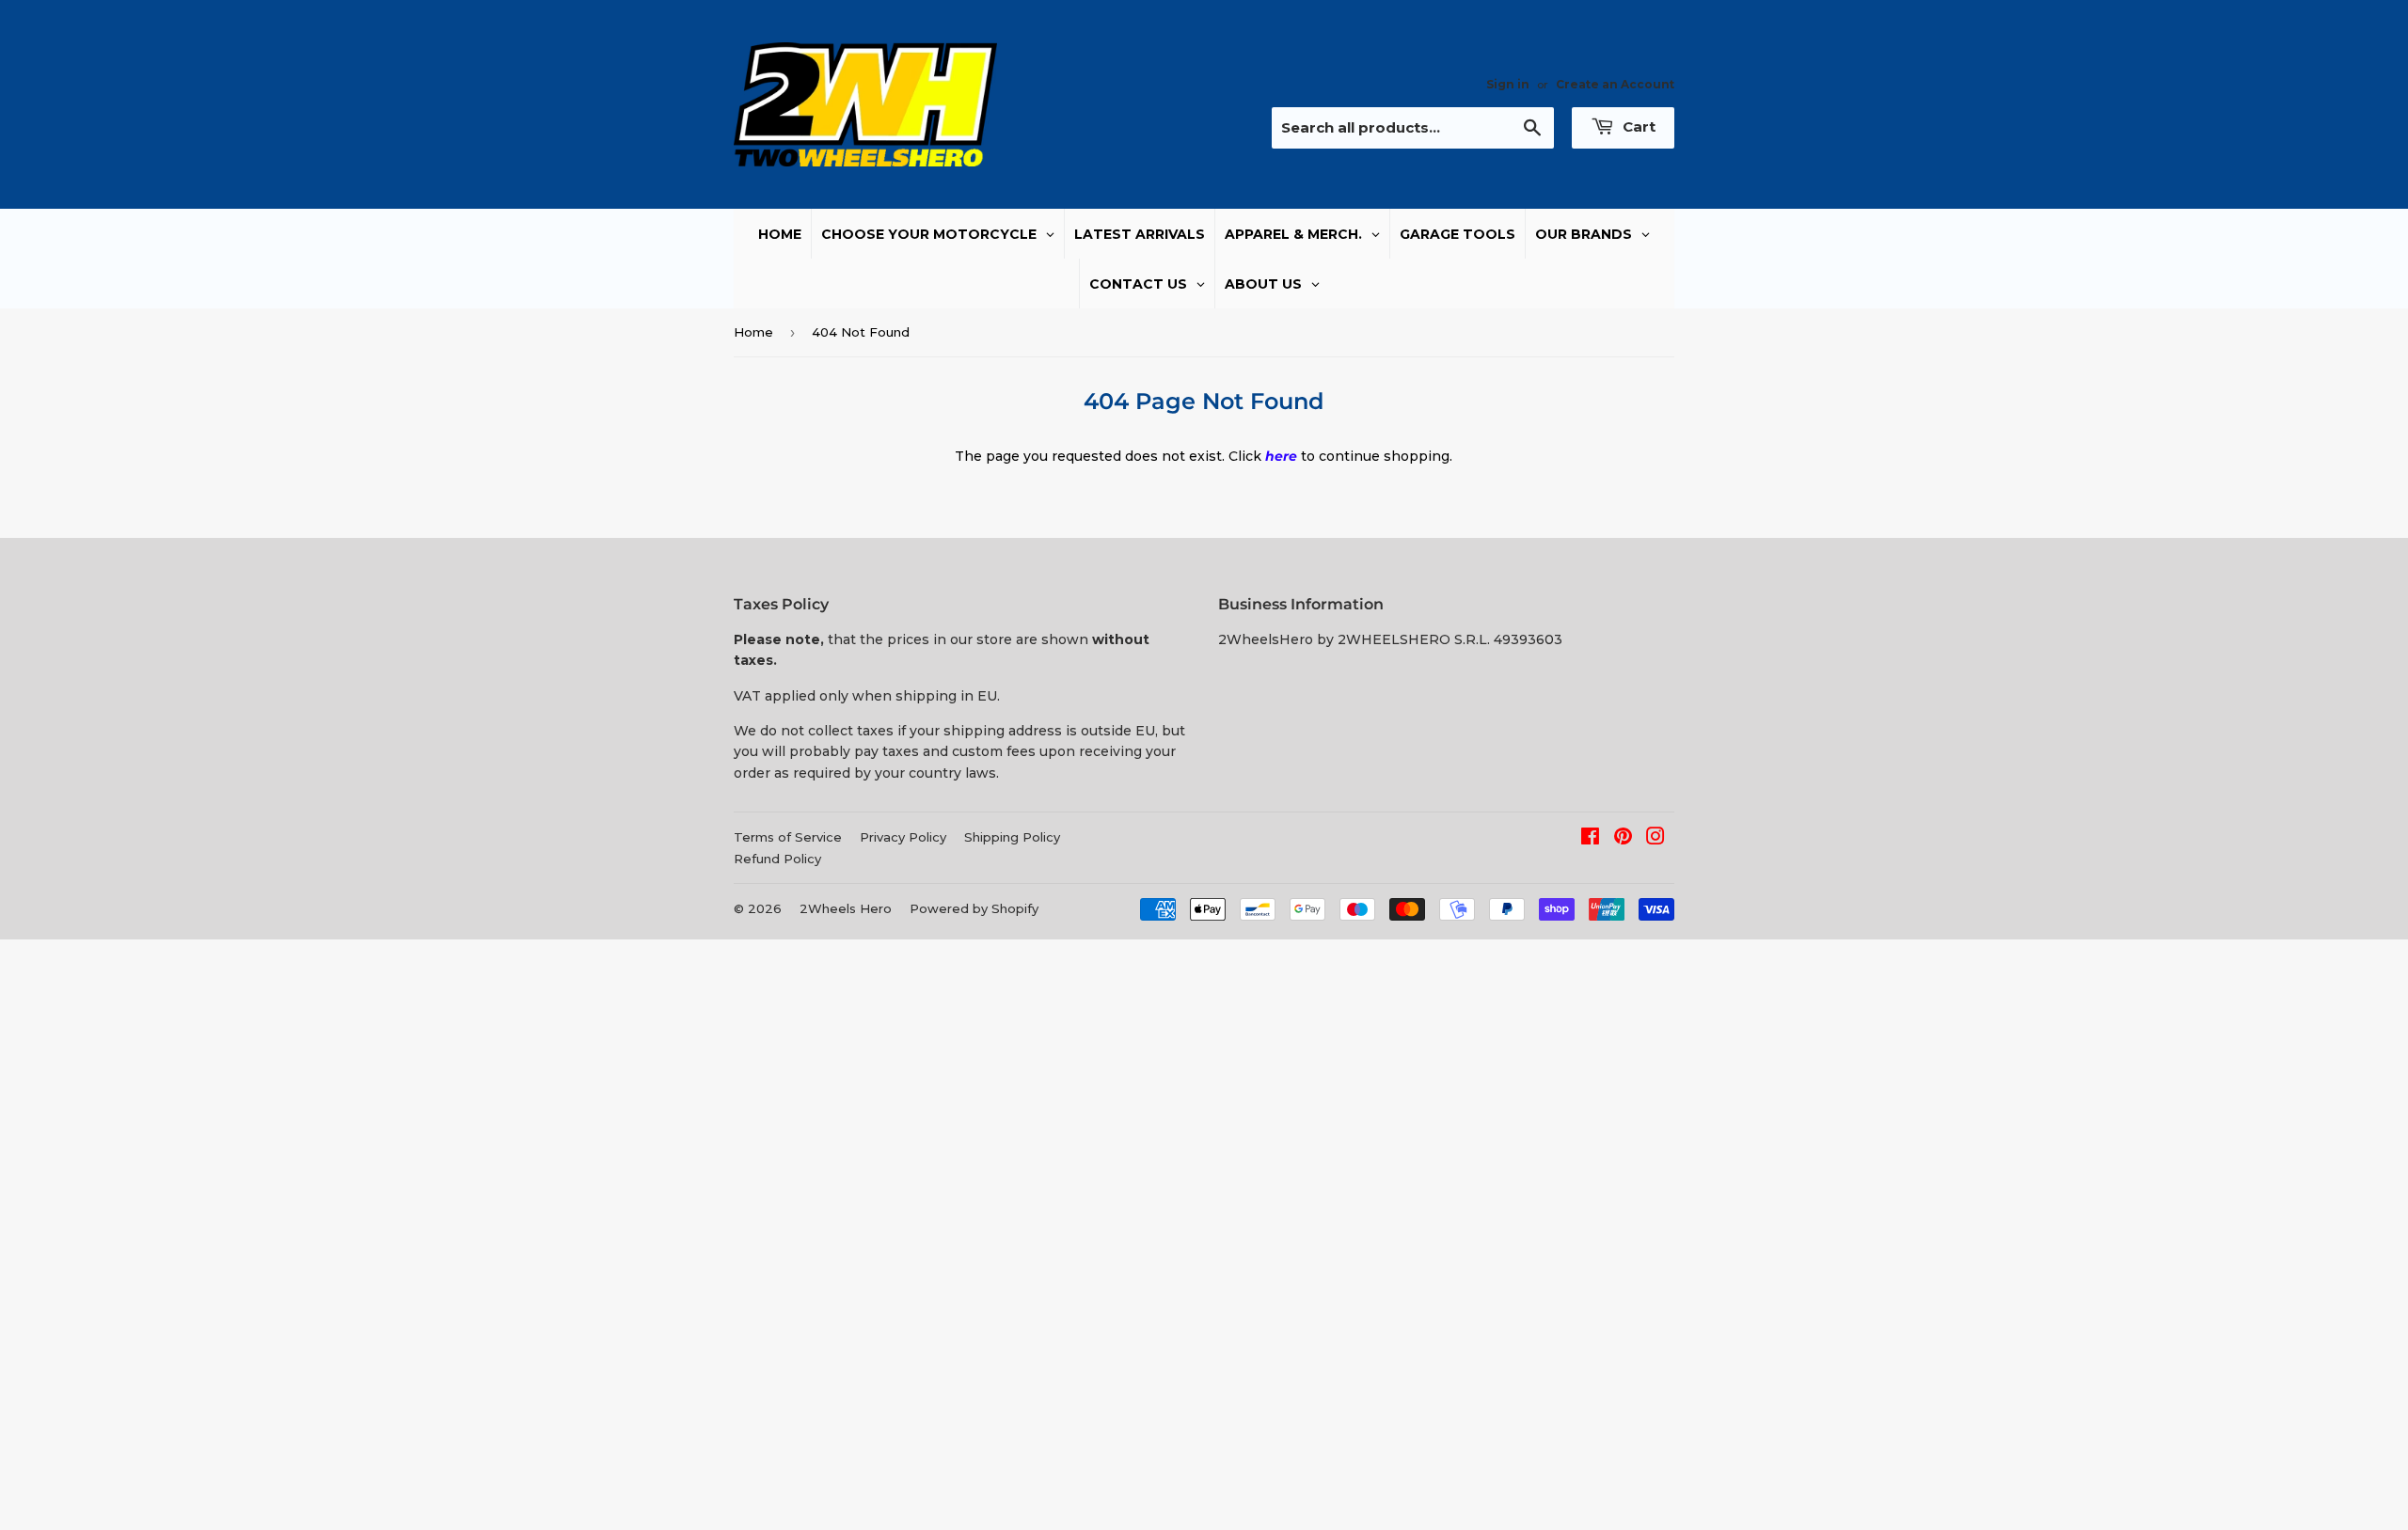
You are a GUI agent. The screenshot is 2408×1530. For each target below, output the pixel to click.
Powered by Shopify (974, 908)
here (1281, 456)
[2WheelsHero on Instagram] (1655, 839)
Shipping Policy (1012, 837)
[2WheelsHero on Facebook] (1590, 839)
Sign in (1508, 84)
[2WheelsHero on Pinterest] (1623, 839)
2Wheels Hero (846, 908)
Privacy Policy (903, 837)
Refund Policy (777, 859)
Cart (1637, 126)
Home (753, 332)
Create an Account (1615, 84)
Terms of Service (788, 837)
